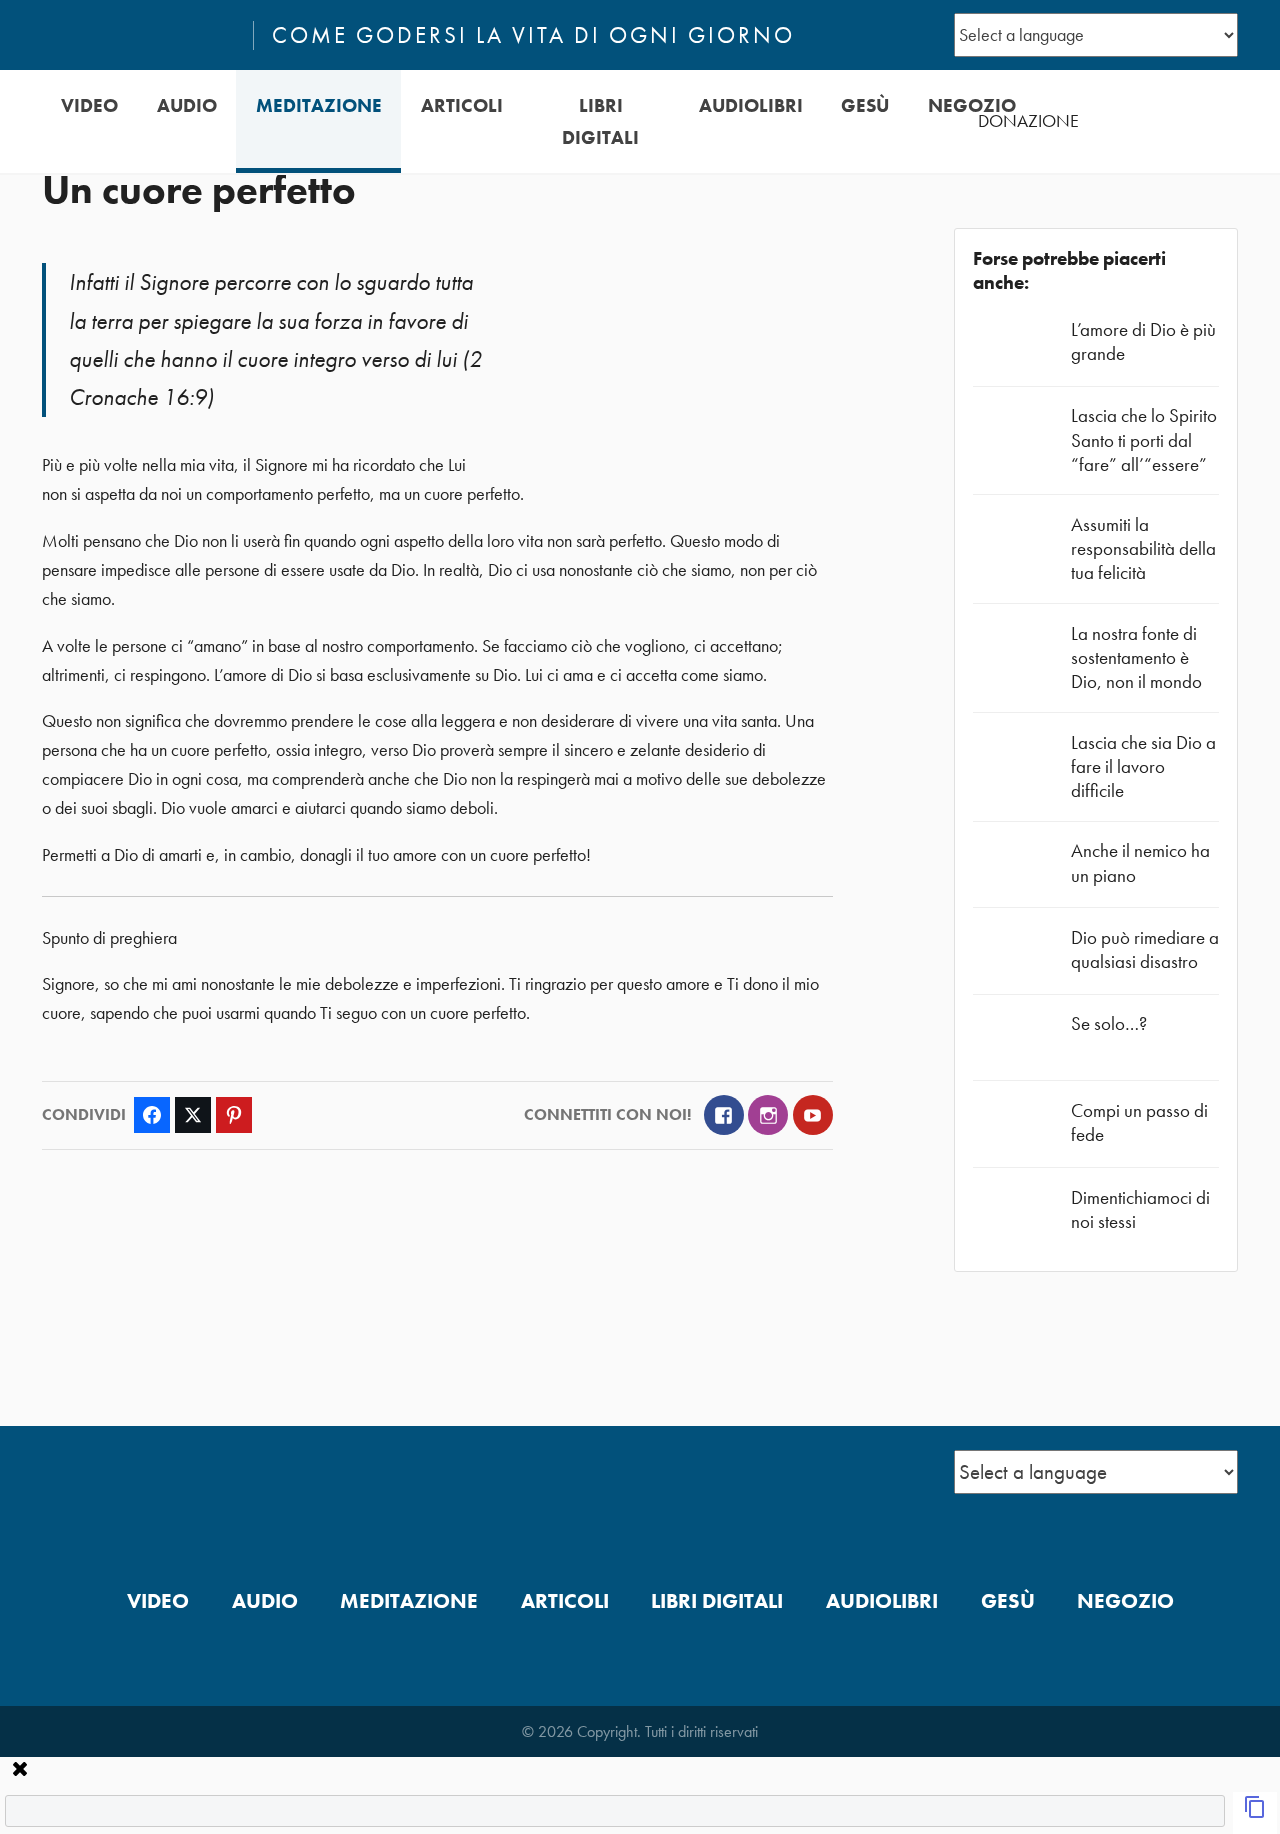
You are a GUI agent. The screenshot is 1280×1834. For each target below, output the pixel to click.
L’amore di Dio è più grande (1143, 341)
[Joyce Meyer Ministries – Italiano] (139, 35)
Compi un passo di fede (1139, 1122)
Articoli (462, 105)
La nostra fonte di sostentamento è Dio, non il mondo (1136, 657)
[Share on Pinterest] (234, 1115)
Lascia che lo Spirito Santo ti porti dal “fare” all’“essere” (1144, 439)
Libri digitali (600, 121)
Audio (187, 105)
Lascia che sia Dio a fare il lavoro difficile (1143, 766)
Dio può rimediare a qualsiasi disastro (1145, 949)
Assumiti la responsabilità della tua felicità (1143, 548)
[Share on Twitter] (193, 1115)
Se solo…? (1109, 1023)
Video (89, 105)
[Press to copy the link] (1255, 1813)
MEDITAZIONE (319, 105)
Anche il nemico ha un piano (1140, 862)
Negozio (972, 105)
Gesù (865, 105)
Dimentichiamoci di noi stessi (1140, 1209)
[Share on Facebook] (152, 1115)
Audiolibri (751, 105)
